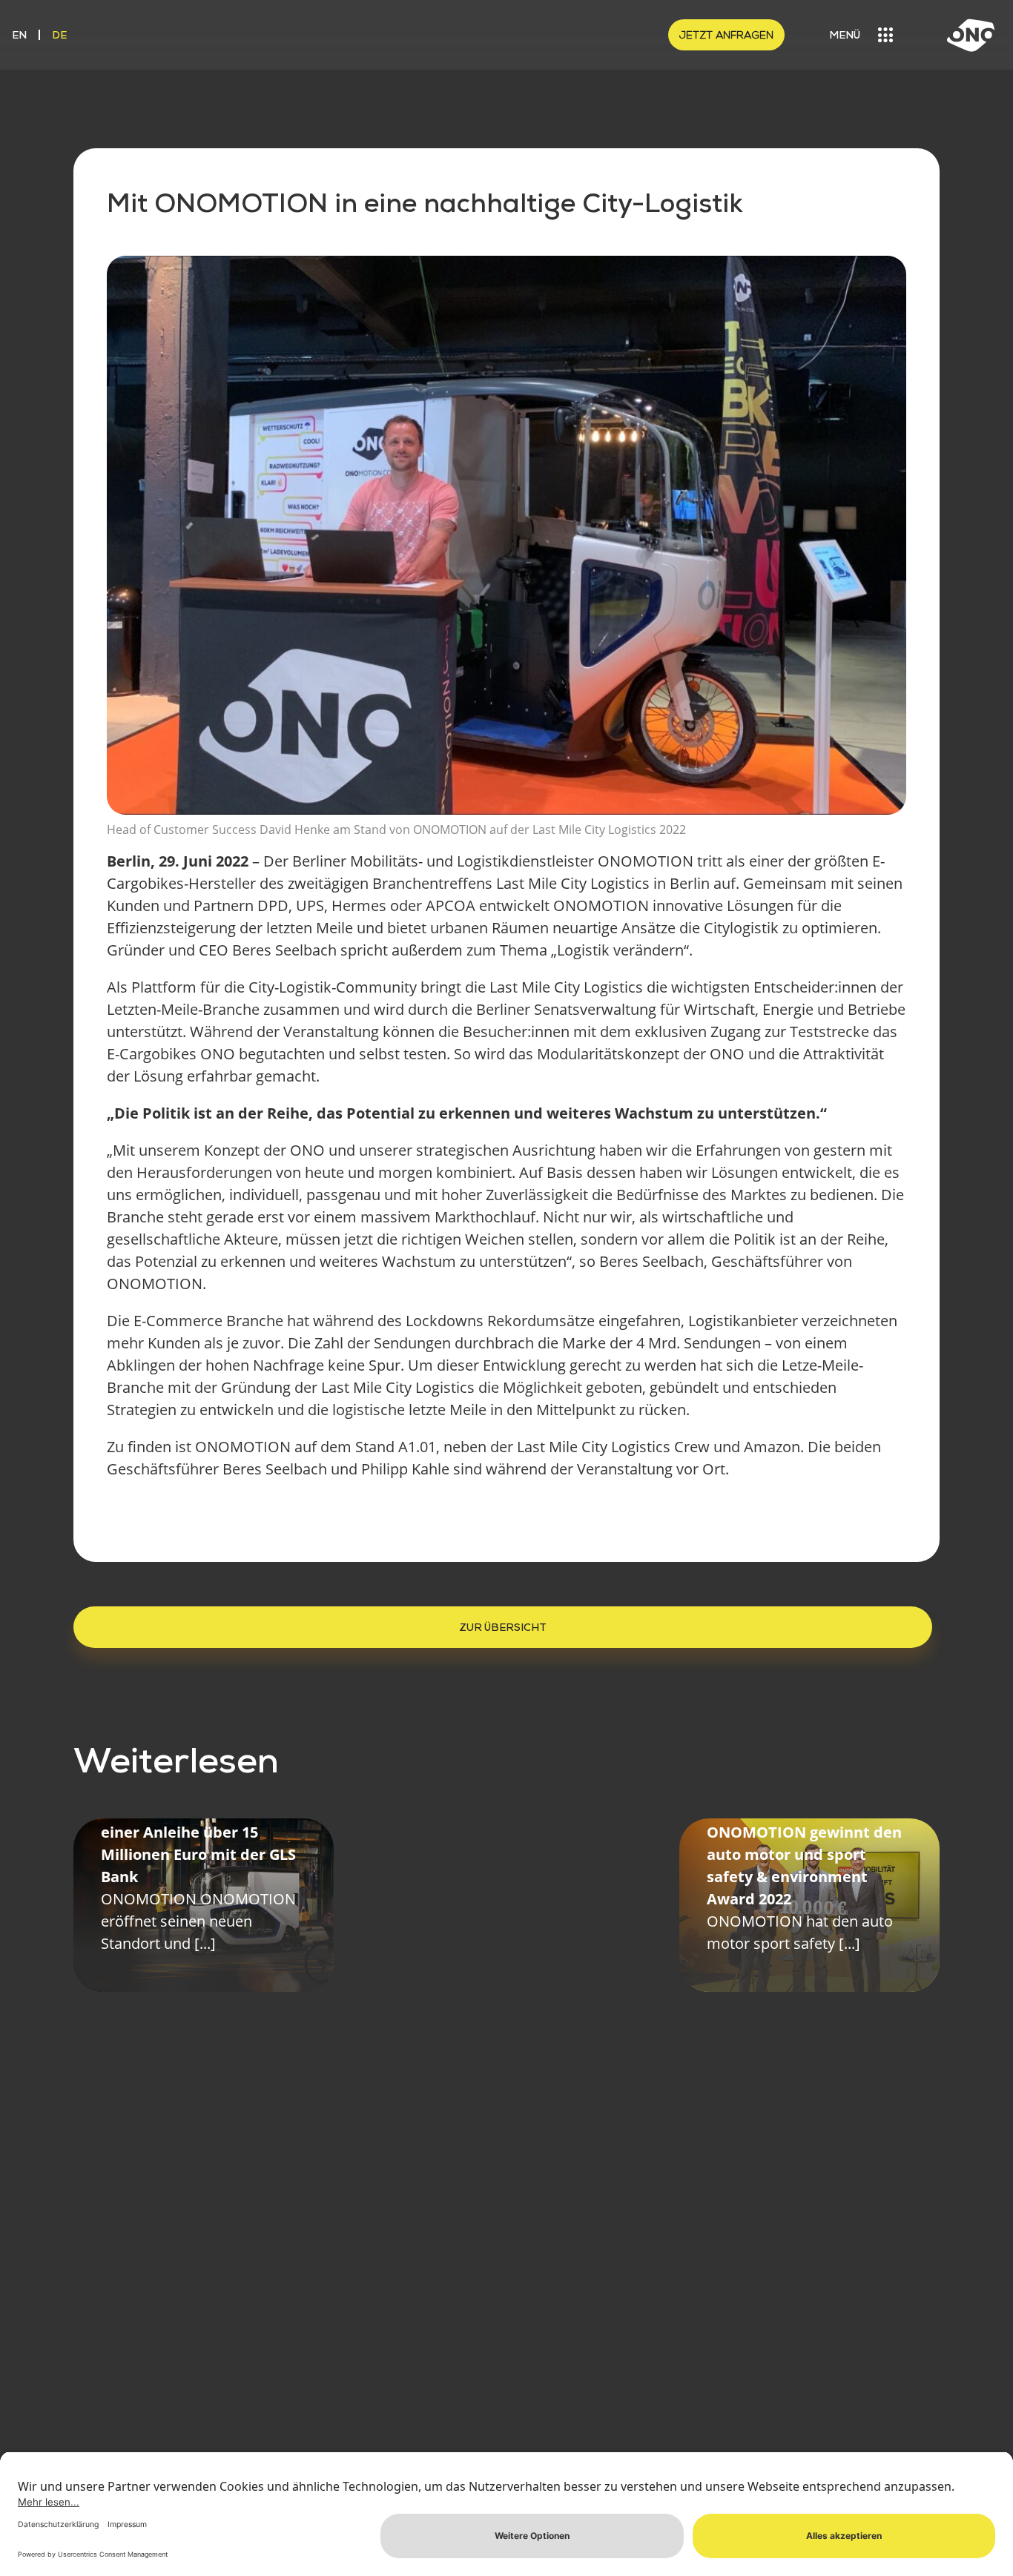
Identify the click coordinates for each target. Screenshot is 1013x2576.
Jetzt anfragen (726, 35)
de (59, 34)
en (19, 34)
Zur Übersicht (503, 1627)
